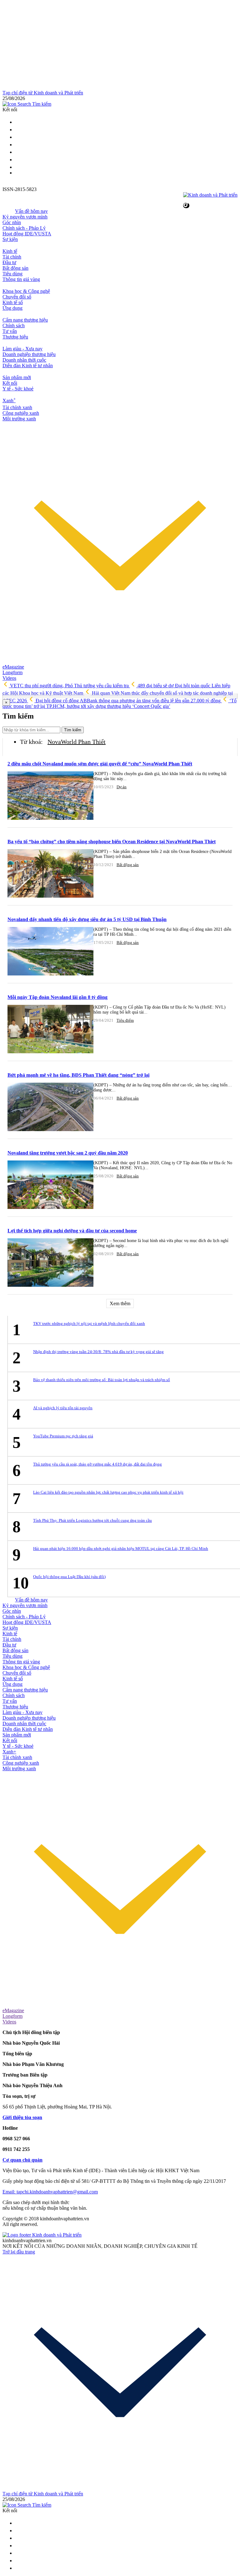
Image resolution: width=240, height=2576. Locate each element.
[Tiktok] (18, 167)
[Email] (18, 130)
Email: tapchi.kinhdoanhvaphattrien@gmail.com (50, 2192)
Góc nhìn (12, 222)
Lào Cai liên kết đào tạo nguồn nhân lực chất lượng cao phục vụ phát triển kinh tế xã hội (108, 1492)
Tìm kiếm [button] (41, 104)
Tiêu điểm (125, 1020)
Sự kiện (10, 239)
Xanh (9, 401)
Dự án (122, 787)
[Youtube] (18, 152)
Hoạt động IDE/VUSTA (27, 234)
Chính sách (14, 326)
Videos (9, 678)
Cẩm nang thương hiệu (25, 320)
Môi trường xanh (19, 419)
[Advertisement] (120, 46)
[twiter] (18, 122)
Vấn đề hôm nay (31, 211)
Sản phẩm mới (17, 377)
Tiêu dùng (12, 274)
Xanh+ (9, 1752)
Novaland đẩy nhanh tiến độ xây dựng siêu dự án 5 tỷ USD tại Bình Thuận (87, 919)
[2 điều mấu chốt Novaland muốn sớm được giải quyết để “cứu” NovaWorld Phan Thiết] (50, 796)
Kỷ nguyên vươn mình (25, 217)
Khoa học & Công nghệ (26, 291)
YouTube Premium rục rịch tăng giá (63, 1436)
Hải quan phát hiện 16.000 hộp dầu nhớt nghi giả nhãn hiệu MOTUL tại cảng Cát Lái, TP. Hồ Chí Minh (121, 1549)
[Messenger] (18, 160)
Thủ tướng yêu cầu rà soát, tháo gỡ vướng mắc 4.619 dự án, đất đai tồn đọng (97, 1464)
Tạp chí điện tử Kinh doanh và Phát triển (43, 93)
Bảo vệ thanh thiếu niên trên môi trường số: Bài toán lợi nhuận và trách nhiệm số (102, 1380)
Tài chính (12, 257)
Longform (12, 672)
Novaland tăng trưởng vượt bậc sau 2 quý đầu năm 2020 (68, 1153)
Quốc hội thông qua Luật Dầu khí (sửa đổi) (69, 1577)
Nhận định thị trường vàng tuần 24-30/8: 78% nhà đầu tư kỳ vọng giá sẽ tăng (98, 1352)
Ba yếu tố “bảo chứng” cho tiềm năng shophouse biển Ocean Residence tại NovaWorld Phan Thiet (112, 842)
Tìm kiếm (73, 730)
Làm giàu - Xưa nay (22, 349)
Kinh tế (10, 251)
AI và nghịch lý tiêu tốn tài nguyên (63, 1408)
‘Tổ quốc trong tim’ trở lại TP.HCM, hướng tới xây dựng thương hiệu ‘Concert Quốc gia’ (120, 703)
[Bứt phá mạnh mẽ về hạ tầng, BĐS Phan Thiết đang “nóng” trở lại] (50, 1108)
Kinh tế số (13, 302)
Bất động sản (15, 268)
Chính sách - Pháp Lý (24, 228)
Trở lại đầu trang (19, 2252)
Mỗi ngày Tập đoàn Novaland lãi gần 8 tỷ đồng (57, 997)
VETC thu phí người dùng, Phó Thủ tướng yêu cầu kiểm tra (69, 686)
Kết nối (10, 383)
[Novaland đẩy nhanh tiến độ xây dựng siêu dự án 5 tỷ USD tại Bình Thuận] (50, 952)
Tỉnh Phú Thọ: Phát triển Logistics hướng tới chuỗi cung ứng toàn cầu (92, 1520)
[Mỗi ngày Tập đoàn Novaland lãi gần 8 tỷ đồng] (50, 1030)
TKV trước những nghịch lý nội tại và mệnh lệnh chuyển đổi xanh (89, 1323)
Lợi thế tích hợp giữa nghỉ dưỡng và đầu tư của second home (72, 1231)
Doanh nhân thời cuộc (24, 360)
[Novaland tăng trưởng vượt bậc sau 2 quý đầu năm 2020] (50, 1185)
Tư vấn (10, 331)
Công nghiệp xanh (21, 413)
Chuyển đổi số (17, 297)
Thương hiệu (15, 337)
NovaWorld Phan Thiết (77, 742)
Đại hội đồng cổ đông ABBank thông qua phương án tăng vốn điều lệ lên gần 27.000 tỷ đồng (128, 701)
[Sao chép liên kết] (186, 205)
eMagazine (13, 667)
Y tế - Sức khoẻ (18, 389)
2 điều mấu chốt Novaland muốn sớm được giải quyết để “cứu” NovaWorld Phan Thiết (100, 764)
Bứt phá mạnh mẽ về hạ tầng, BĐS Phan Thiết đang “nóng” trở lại (78, 1075)
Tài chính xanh (17, 407)
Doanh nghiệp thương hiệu (29, 354)
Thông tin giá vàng (21, 279)
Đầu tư (9, 262)
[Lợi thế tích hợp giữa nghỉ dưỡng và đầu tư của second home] (50, 1263)
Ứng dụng (12, 308)
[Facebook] (18, 137)
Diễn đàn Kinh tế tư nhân (28, 366)
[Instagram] (18, 145)
